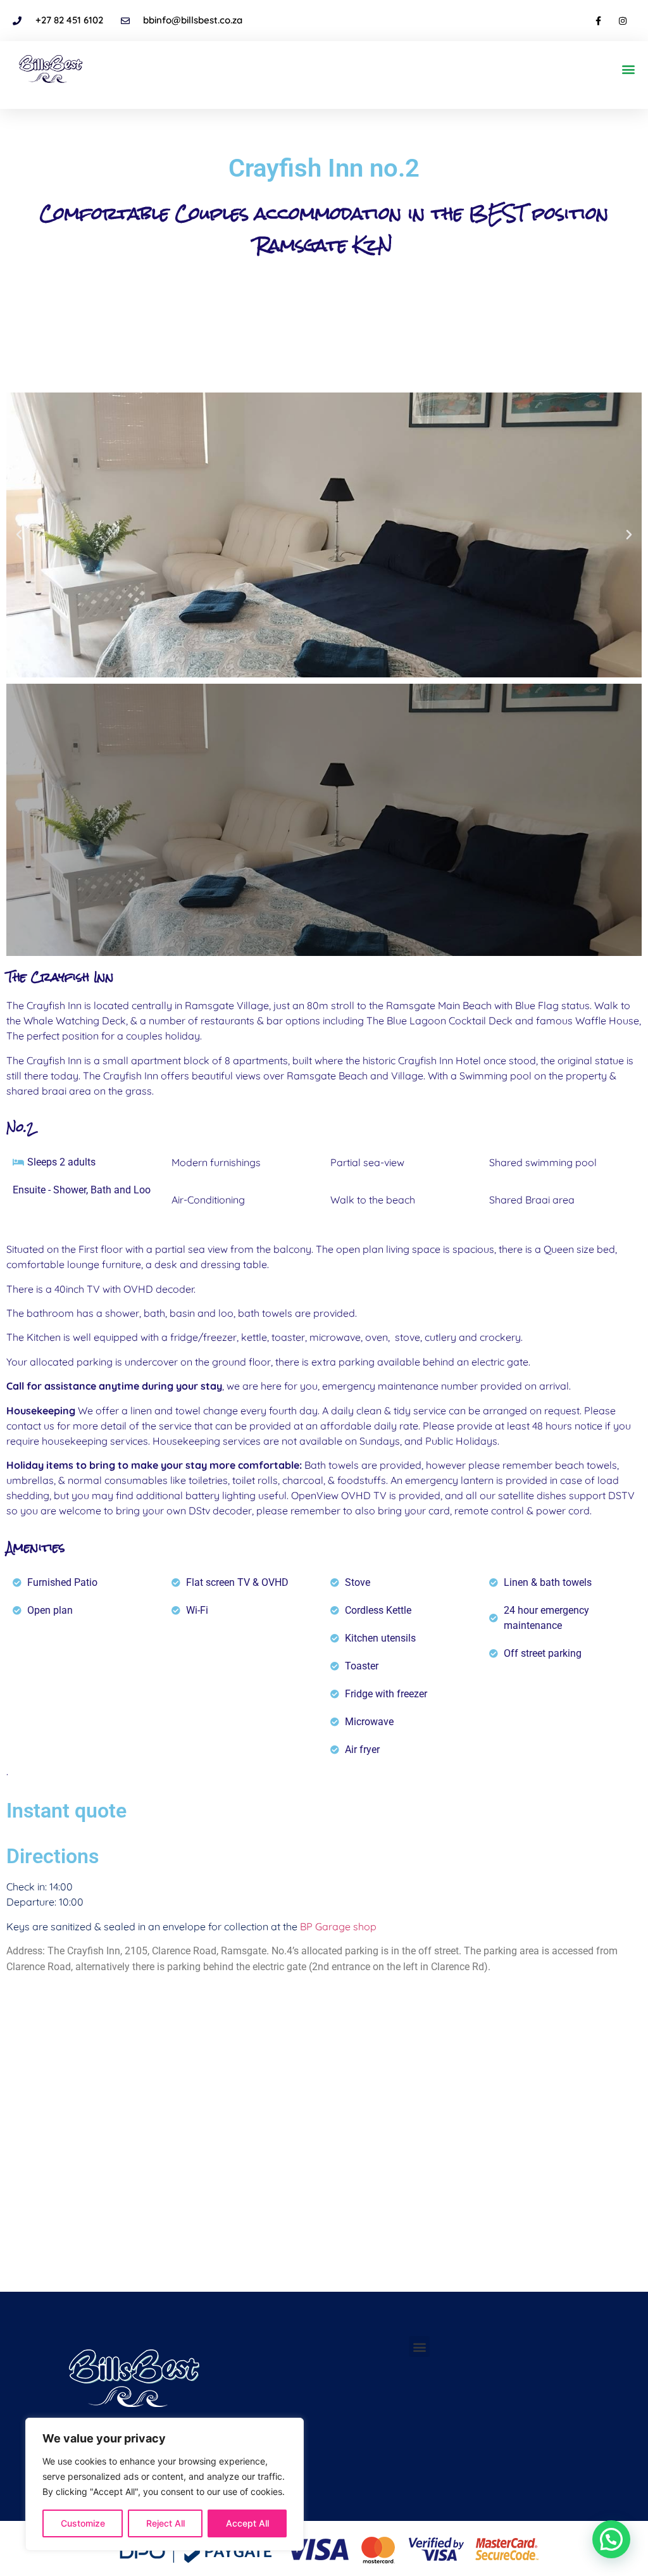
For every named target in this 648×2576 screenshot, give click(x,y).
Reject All (165, 2523)
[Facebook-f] (598, 21)
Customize (83, 2523)
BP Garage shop (338, 1926)
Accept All (247, 2523)
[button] (628, 69)
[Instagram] (623, 21)
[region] (165, 2484)
